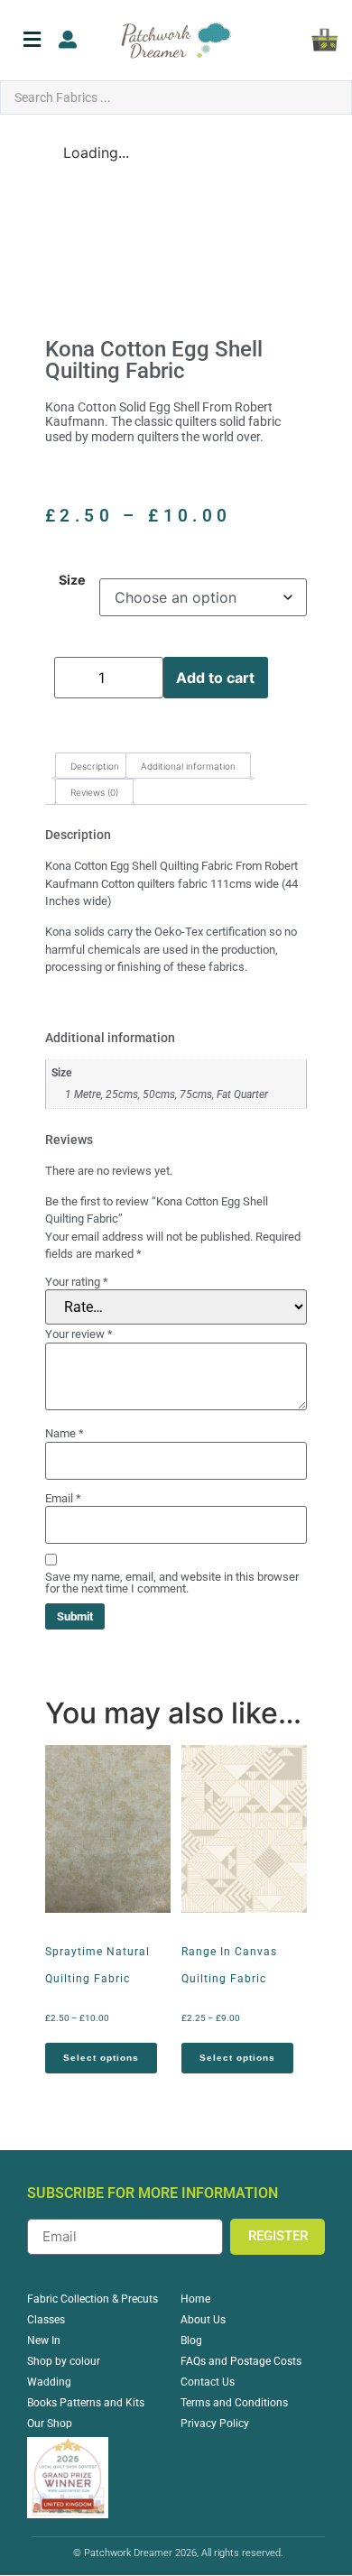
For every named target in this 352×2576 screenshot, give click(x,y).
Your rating (77, 1282)
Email (63, 1498)
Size (72, 580)
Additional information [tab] (188, 766)
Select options (101, 2058)
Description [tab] (95, 766)
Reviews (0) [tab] (94, 792)
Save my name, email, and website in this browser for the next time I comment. (172, 1583)
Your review (79, 1334)
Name (65, 1433)
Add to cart (215, 678)
